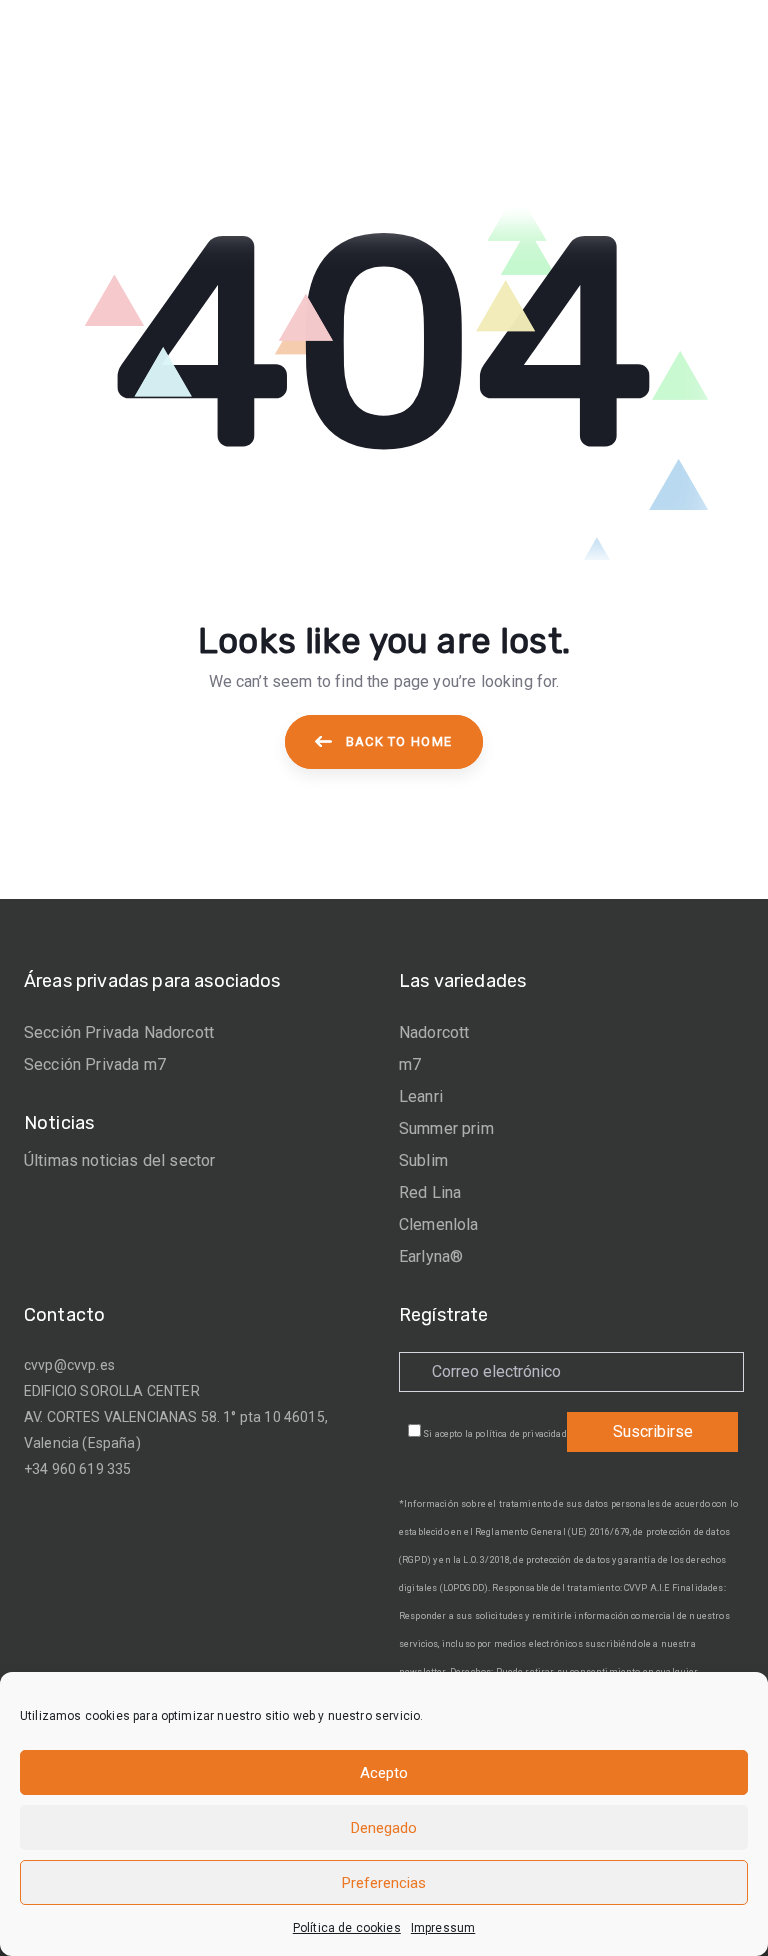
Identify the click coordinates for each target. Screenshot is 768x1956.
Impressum (443, 1928)
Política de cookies (347, 1928)
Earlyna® (431, 1256)
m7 (410, 1064)
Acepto (384, 1773)
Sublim (423, 1160)
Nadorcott (434, 1032)
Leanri (421, 1096)
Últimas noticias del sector (119, 1160)
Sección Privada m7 (95, 1064)
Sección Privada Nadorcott (119, 1032)
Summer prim (446, 1128)
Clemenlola (439, 1224)
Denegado (384, 1828)
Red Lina (430, 1192)
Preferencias (384, 1883)
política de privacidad (521, 1434)
